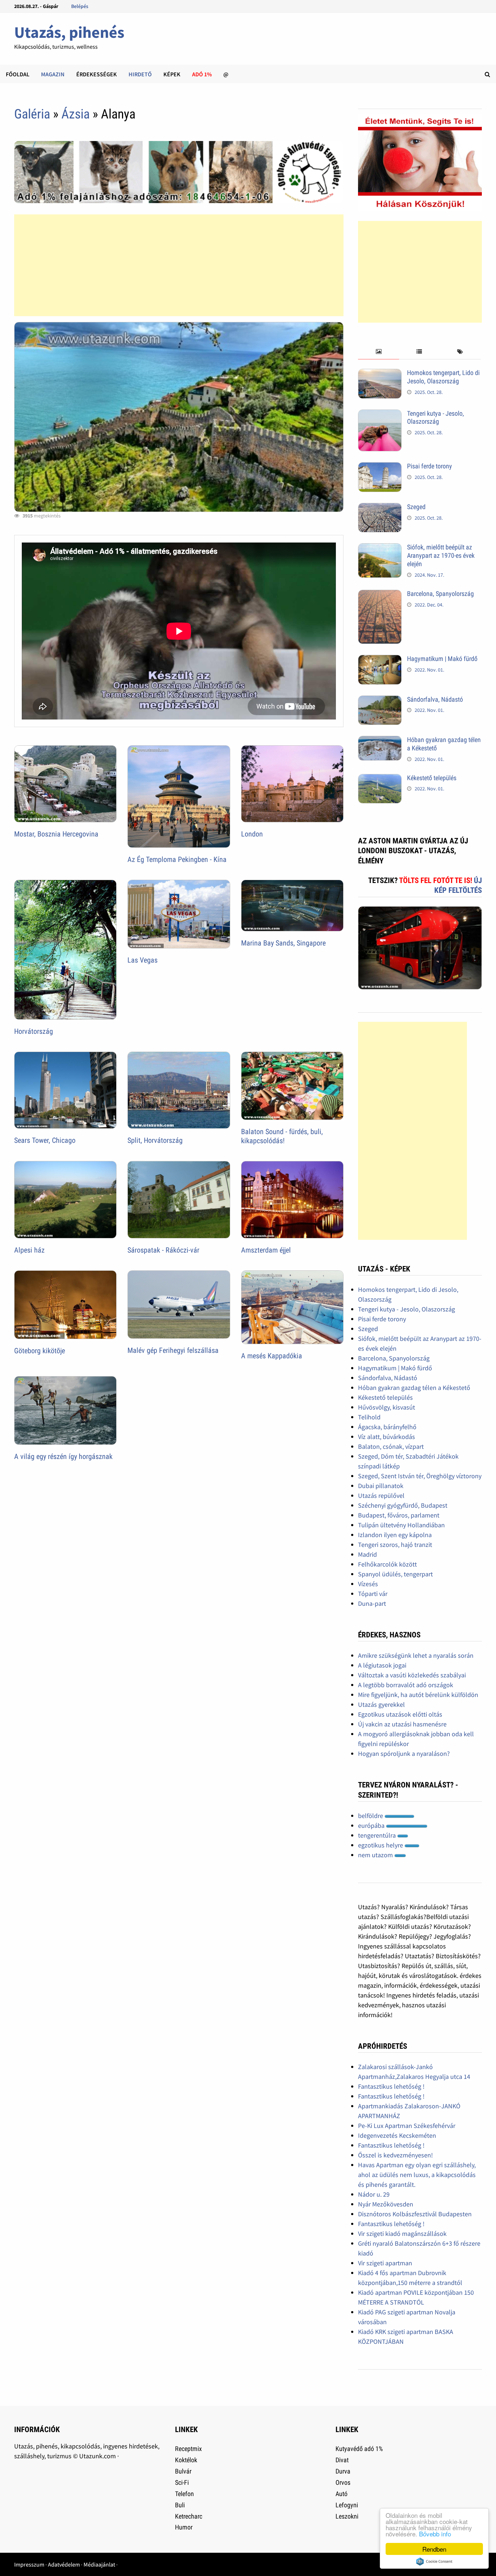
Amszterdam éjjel (266, 1250)
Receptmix (188, 2449)
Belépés (80, 6)
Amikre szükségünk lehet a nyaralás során (416, 1655)
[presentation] (378, 352)
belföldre (371, 1816)
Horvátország (34, 1031)
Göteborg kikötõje (40, 1351)
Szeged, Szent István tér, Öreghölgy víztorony (420, 1476)
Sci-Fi (182, 2482)
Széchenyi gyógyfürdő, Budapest (403, 1505)
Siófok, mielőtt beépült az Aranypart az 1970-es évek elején (441, 555)
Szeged (416, 507)
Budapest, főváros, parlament (399, 1515)
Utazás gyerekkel (381, 1704)
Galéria (32, 114)
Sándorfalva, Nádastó (435, 699)
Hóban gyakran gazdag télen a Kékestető (414, 1388)
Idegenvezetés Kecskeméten (397, 2135)
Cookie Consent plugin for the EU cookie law (434, 2561)
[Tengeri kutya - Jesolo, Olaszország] (380, 414)
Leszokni (347, 2516)
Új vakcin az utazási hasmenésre (402, 1724)
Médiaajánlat (99, 2564)
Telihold (369, 1417)
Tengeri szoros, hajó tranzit (395, 1545)
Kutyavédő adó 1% (359, 2449)
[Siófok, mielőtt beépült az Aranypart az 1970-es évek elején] (380, 548)
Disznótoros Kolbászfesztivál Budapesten (415, 2214)
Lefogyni (347, 2505)
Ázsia (76, 114)
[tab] (378, 352)
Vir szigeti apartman (385, 2263)
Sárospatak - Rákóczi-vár (163, 1250)
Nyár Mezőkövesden (386, 2204)
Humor (184, 2527)
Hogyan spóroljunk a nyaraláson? (404, 1753)
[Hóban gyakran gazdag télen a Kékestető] (380, 741)
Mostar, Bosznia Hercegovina (56, 834)
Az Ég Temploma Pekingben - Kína (177, 859)
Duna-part (372, 1603)
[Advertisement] (178, 265)
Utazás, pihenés (69, 32)
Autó (341, 2494)
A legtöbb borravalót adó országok (406, 1685)
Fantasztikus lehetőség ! (391, 2086)
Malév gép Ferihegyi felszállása (173, 1350)
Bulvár (183, 2471)
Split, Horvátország (155, 1140)
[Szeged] (380, 508)
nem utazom (376, 1855)
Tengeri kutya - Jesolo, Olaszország (436, 418)
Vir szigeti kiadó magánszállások (402, 2234)
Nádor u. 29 (374, 2194)
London (252, 834)
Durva (343, 2471)
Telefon (184, 2494)
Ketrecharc (189, 2516)
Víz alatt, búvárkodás (387, 1437)
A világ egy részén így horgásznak (63, 1456)
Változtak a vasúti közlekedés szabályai (412, 1675)
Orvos (343, 2482)
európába (372, 1825)
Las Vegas (143, 960)
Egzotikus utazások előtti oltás (400, 1714)
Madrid (367, 1554)
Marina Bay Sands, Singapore (283, 943)
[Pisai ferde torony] (380, 467)
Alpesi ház (29, 1250)
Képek (172, 74)
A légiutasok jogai (382, 1665)
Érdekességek (97, 74)
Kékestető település (432, 778)
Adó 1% (202, 74)
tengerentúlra (378, 1835)
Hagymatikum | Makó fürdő (442, 659)
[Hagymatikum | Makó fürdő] (380, 660)
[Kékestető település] (380, 779)
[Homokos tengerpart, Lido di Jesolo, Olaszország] (380, 374)
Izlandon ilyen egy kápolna (395, 1535)
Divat (342, 2460)
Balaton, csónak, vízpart (391, 1446)
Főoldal (18, 74)
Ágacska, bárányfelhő (387, 1427)
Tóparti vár (373, 1594)
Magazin (53, 74)
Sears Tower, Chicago (45, 1140)
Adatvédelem (64, 2564)
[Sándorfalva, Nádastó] (380, 700)
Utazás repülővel (381, 1495)
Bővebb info (435, 2534)
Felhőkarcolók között (387, 1564)
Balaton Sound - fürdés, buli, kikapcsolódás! (282, 1136)
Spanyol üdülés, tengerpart (395, 1574)
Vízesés (368, 1584)
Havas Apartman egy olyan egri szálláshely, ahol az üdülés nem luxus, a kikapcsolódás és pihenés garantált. (417, 2175)
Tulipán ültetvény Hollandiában (401, 1525)
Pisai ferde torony (430, 466)
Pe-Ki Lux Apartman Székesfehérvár (407, 2126)
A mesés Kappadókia (272, 1356)
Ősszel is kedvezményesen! (395, 2155)
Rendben (434, 2549)
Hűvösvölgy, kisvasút (387, 1407)
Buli (180, 2505)
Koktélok (186, 2460)
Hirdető (140, 74)
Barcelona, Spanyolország (440, 594)
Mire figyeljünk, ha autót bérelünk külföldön (418, 1695)
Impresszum (29, 2564)
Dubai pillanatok (381, 1486)
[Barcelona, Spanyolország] (380, 595)
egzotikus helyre (381, 1845)
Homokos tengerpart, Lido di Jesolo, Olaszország (443, 377)
